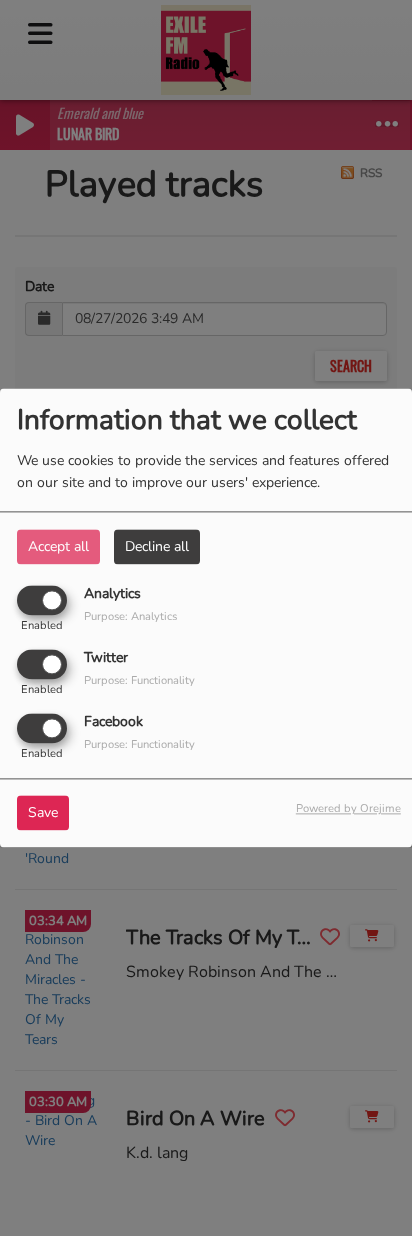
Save (43, 813)
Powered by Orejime (348, 809)
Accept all (58, 546)
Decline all (157, 546)
